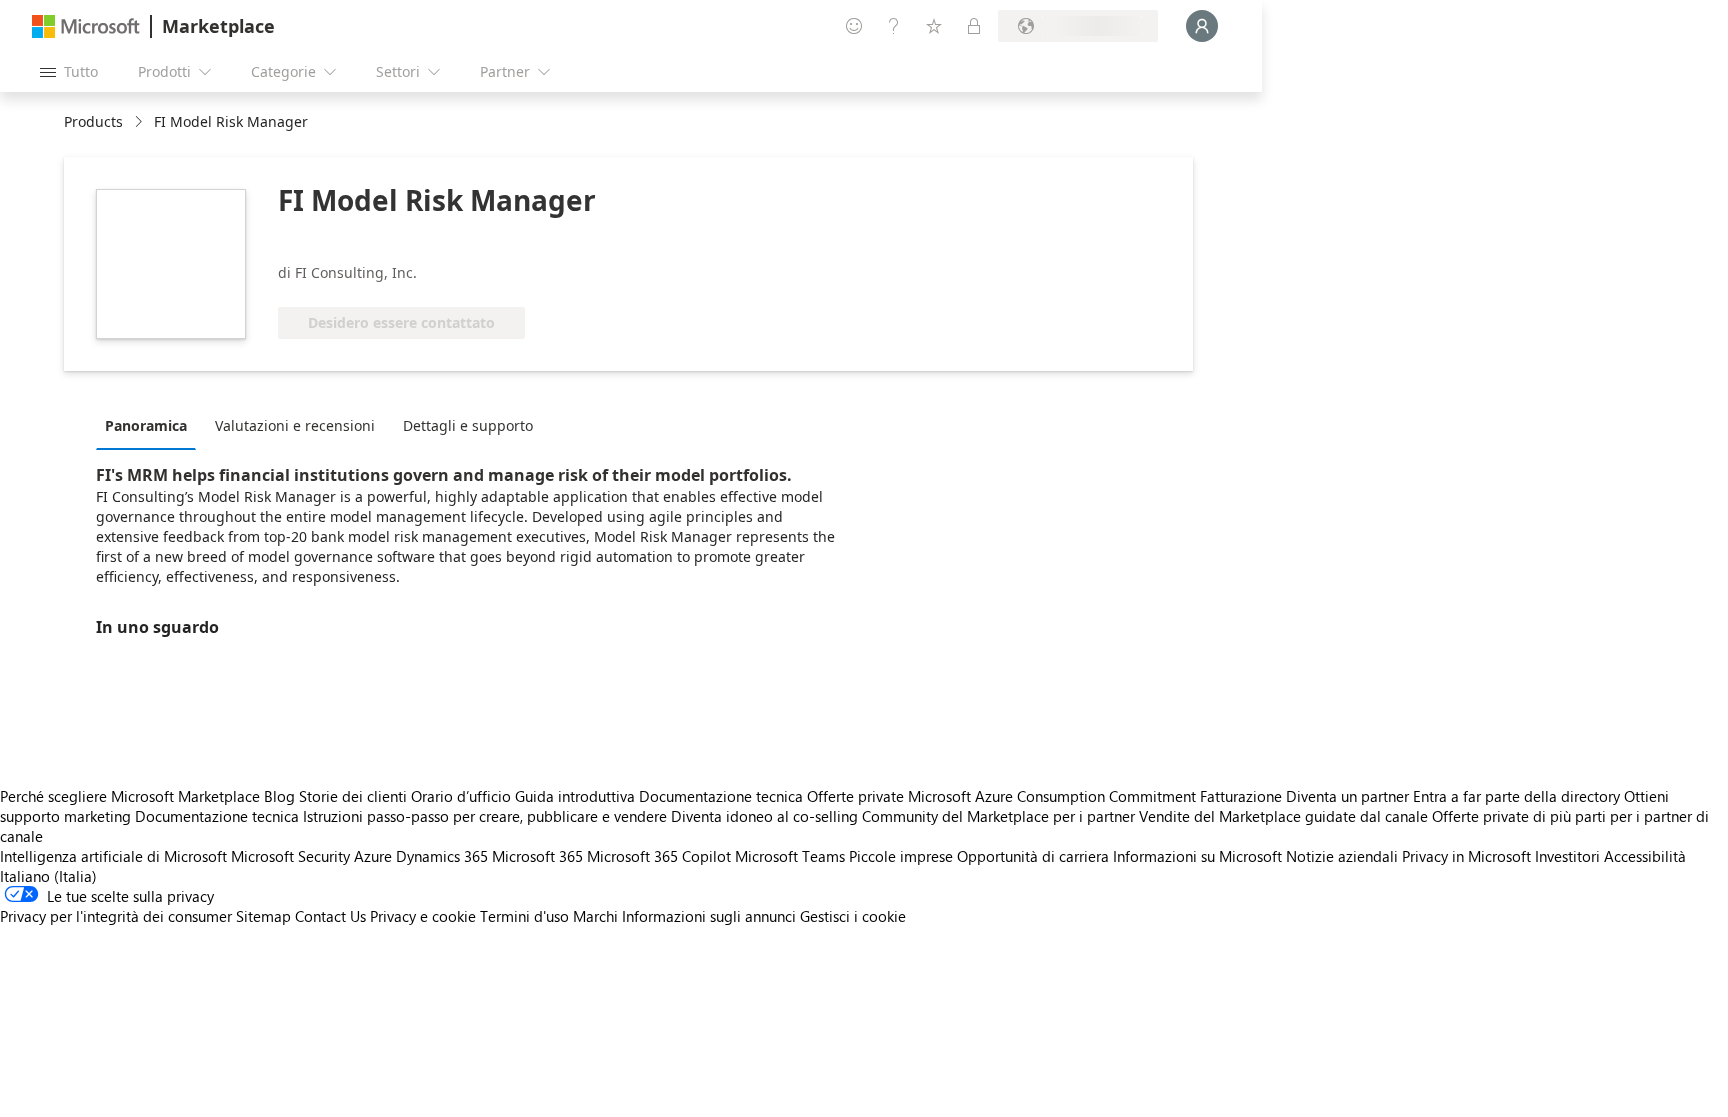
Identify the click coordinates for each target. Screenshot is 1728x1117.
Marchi (595, 916)
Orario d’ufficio (461, 796)
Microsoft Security (290, 856)
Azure (373, 856)
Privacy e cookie (423, 916)
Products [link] (93, 121)
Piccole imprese (901, 856)
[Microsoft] (86, 26)
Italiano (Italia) (48, 876)
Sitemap (263, 916)
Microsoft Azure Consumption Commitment (1054, 796)
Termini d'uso (524, 916)
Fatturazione (1241, 796)
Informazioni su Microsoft (1197, 856)
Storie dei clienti (353, 796)
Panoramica (146, 425)
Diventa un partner (1347, 796)
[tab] (151, 425)
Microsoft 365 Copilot (659, 856)
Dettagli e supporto (468, 425)
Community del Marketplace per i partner (998, 816)
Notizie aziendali (1342, 856)
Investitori (1567, 856)
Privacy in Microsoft (1466, 856)
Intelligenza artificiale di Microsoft (113, 856)
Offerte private (855, 796)
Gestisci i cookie (853, 916)
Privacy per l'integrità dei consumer (116, 916)
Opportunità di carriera (1033, 856)
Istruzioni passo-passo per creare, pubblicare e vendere (485, 816)
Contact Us (330, 916)
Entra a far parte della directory (1516, 796)
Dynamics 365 (442, 856)
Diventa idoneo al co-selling (764, 816)
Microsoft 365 (537, 856)
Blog (279, 796)
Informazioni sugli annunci (709, 916)
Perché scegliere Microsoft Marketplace (130, 796)
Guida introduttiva (575, 796)
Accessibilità (1645, 856)
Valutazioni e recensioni (295, 425)
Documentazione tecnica (721, 796)
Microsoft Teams (790, 856)
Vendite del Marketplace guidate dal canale (1283, 816)
